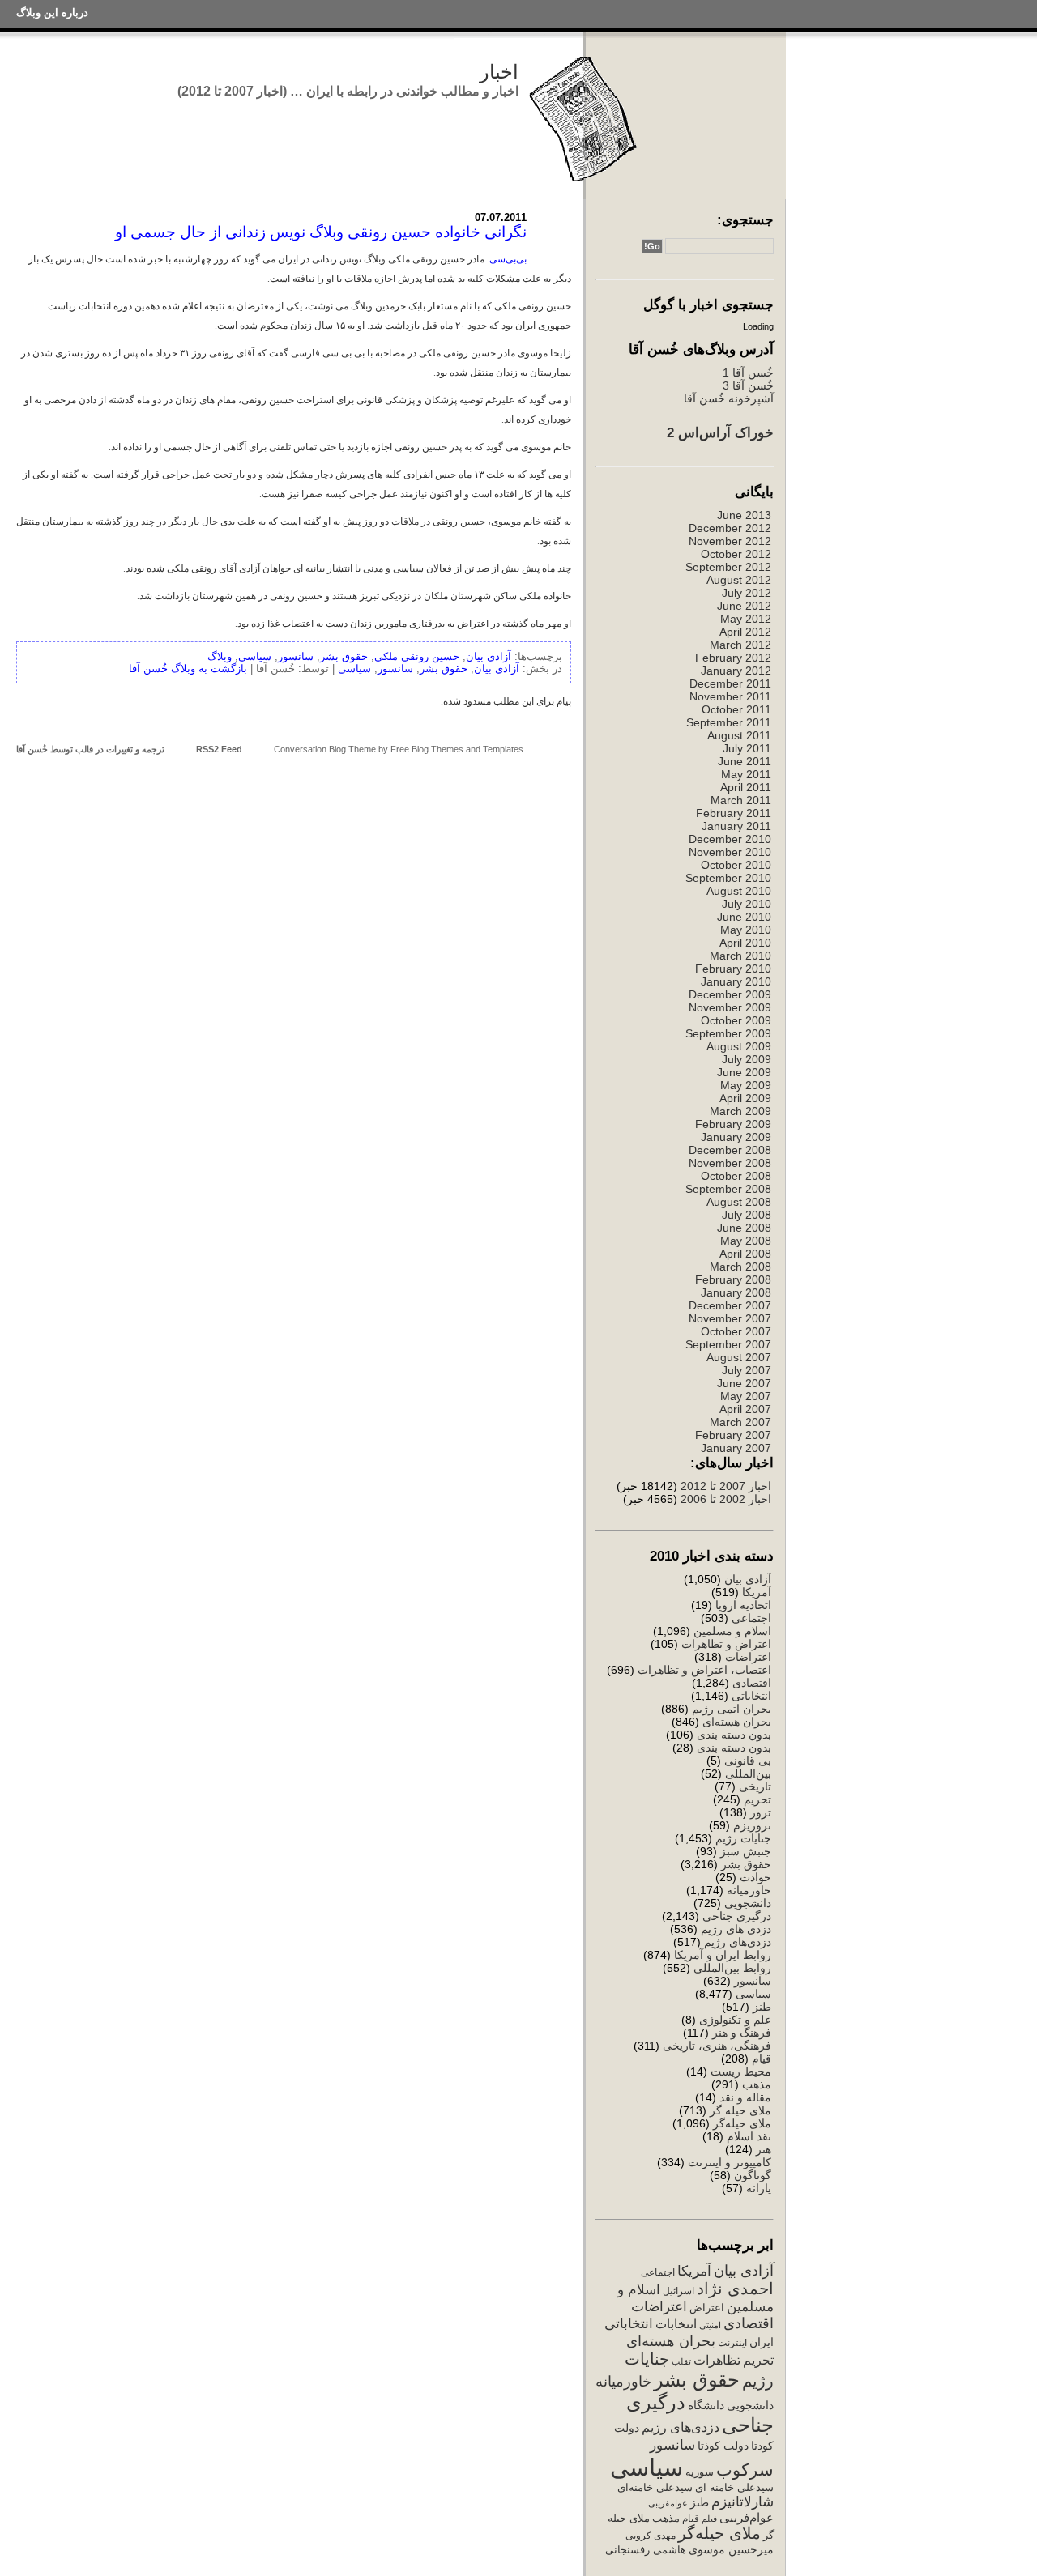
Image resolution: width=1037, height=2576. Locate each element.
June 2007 (744, 1383)
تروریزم (752, 1825)
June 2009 (744, 1072)
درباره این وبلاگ (52, 13)
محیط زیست (741, 2071)
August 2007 (739, 1357)
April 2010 (745, 943)
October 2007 (736, 1331)
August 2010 (739, 891)
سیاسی (753, 1994)
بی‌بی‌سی (508, 259)
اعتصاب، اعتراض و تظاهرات (704, 1670)
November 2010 (730, 852)
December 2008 (730, 1150)
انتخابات (676, 2324)
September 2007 (728, 1344)
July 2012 (747, 593)
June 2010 (744, 917)
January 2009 (736, 1137)
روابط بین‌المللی (732, 1968)
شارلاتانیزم (743, 2501)
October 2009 (736, 1020)
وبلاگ (220, 656)
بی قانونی (748, 1761)
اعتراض (707, 2308)
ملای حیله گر (740, 2110)
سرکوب (745, 2470)
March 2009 (740, 1111)
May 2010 (746, 930)
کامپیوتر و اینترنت (730, 2162)
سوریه (700, 2472)
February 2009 (733, 1124)
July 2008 (747, 1215)
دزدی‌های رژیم (738, 1942)
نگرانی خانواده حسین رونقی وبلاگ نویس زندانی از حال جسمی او (321, 232)
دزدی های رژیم (736, 1929)
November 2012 (730, 541)
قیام (762, 2059)
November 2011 (730, 696)
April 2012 (745, 632)
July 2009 (747, 1059)
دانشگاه (706, 2406)
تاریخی (755, 1786)
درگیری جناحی (737, 1916)
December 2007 (730, 1305)
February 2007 (733, 1435)
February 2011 (734, 813)
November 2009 (730, 1007)
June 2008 (744, 1228)
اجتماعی (751, 1618)
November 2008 (730, 1163)
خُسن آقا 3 (748, 385)
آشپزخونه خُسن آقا (729, 398)
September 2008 (728, 1189)
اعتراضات (748, 1657)
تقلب (681, 2361)
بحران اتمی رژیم (732, 1709)
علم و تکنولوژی (735, 2020)
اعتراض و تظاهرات (726, 1644)
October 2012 (736, 554)
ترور (761, 1812)
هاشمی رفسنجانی (646, 2550)
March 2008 (740, 1267)
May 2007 (746, 1396)
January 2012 (736, 671)
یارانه (759, 2188)
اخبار (499, 72)
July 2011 (747, 748)
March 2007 (740, 1422)
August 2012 (739, 580)
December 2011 (730, 683)
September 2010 (728, 878)
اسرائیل (679, 2291)
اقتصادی (752, 1683)
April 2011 (746, 787)
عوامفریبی (668, 2503)
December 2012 (730, 528)
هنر (764, 2149)
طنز (762, 2007)
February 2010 (733, 969)
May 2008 (746, 1241)
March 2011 (741, 800)
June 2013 (744, 515)
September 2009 (728, 1033)
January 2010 (736, 981)
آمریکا (757, 1592)
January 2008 (736, 1292)
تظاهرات (717, 2360)
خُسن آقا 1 (748, 373)
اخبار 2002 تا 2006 (726, 1499)
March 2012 (740, 645)
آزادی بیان (748, 1579)
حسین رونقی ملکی (417, 656)
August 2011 (739, 735)
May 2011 (746, 774)
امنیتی (710, 2325)
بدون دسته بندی (734, 1735)
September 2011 (729, 722)
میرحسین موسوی (731, 2549)
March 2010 (740, 956)
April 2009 (745, 1098)
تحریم (757, 1799)
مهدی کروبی (651, 2536)
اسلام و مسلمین (732, 1631)
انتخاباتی (751, 1696)
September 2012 (728, 567)
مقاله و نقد (745, 2097)
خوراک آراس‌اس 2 (720, 432)
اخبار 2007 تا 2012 (724, 1486)
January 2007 (736, 1448)
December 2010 (730, 839)
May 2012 (746, 619)
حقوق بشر (746, 1864)
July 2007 (747, 1370)
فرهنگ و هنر (742, 2033)
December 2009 (730, 994)
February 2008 (733, 1279)
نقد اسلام (749, 2136)
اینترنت (732, 2343)
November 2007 (730, 1318)
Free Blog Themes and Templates (457, 749)
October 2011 (736, 709)
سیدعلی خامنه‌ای (655, 2487)
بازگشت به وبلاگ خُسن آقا (188, 668)
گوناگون (753, 2175)
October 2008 (736, 1176)
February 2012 (733, 658)
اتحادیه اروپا (743, 1605)
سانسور (753, 1981)
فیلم (709, 2519)
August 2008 (739, 1202)
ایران (762, 2342)
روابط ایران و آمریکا (723, 1955)
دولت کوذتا (723, 2446)
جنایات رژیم (743, 1838)
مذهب (757, 2084)
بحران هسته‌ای (737, 1722)
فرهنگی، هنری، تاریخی (717, 2046)
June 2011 (745, 761)
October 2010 (736, 865)
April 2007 (745, 1409)
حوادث (755, 1877)
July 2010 (747, 904)
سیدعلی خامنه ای (734, 2487)
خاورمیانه (749, 1890)
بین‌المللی (748, 1773)
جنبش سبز (746, 1851)
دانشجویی (748, 1903)
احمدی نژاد (735, 2289)
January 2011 (736, 826)
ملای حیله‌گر (742, 2123)
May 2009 (746, 1085)
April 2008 (745, 1254)
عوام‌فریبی (747, 2518)
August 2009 (739, 1046)
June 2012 (744, 606)
